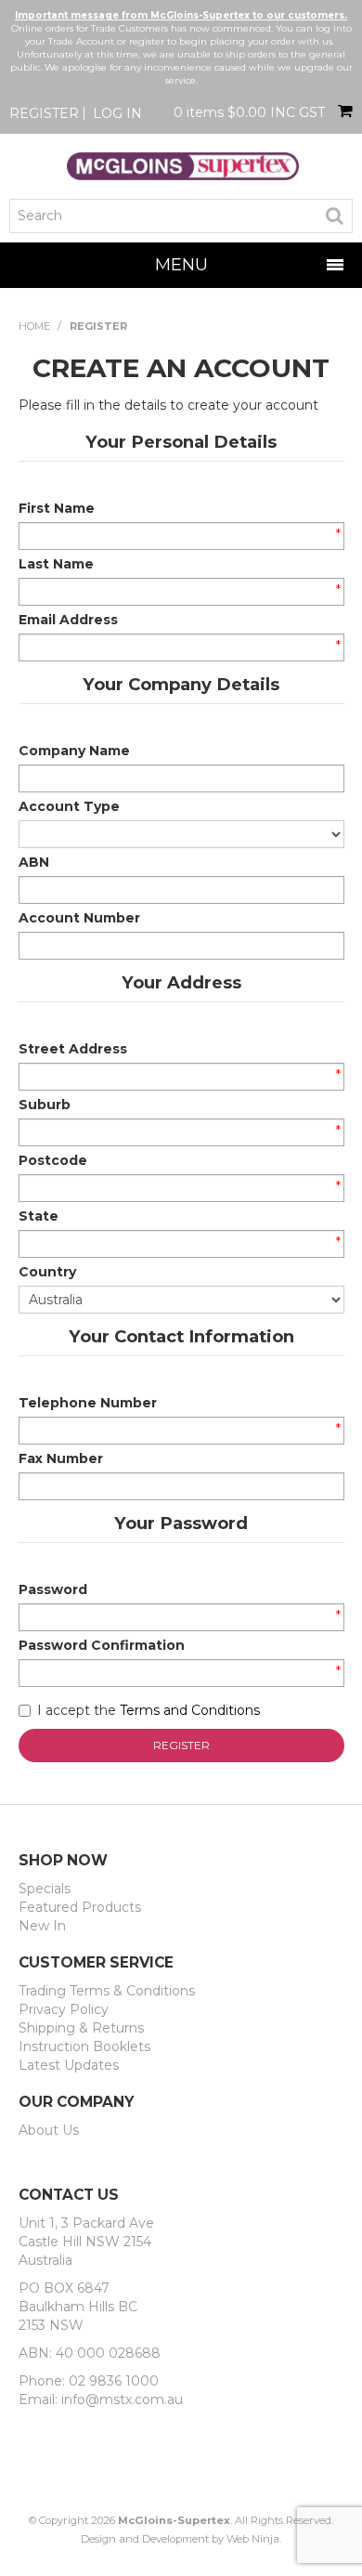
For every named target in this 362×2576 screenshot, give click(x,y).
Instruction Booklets (84, 2046)
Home (34, 326)
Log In (117, 113)
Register (44, 113)
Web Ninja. (254, 2539)
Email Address (68, 620)
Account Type (69, 806)
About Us (49, 2130)
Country (47, 1272)
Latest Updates (69, 2065)
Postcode (53, 1160)
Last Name (56, 564)
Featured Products (80, 1907)
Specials (45, 1889)
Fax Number (61, 1458)
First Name (57, 508)
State (39, 1216)
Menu (181, 264)
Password (53, 1589)
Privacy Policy (64, 2009)
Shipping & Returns (81, 2028)
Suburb (45, 1105)
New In (42, 1926)
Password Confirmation (102, 1645)
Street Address (73, 1049)
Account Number (79, 918)
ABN (34, 862)
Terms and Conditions (190, 1710)
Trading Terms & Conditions (107, 1991)
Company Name (74, 751)
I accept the (149, 1710)
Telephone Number (88, 1403)
